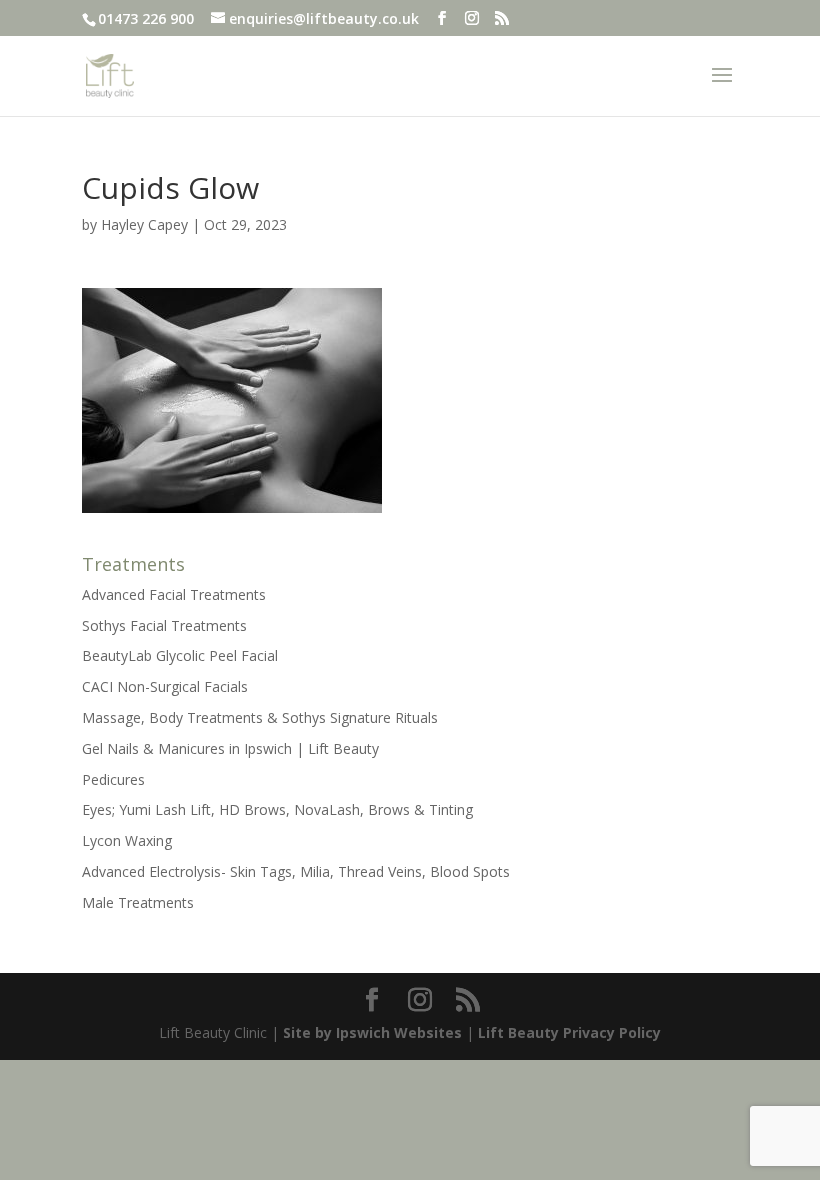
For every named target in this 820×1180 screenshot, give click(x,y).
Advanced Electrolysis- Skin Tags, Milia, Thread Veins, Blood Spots (296, 871)
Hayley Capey (144, 224)
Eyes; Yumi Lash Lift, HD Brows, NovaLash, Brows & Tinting (277, 809)
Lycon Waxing (127, 840)
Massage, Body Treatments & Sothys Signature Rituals (260, 717)
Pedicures (113, 779)
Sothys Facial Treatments (164, 625)
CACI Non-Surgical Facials (165, 686)
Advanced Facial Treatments (174, 594)
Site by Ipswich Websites (372, 1032)
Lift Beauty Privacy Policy (569, 1032)
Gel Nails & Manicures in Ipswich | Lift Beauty (230, 748)
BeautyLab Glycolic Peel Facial (180, 655)
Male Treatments (138, 902)
